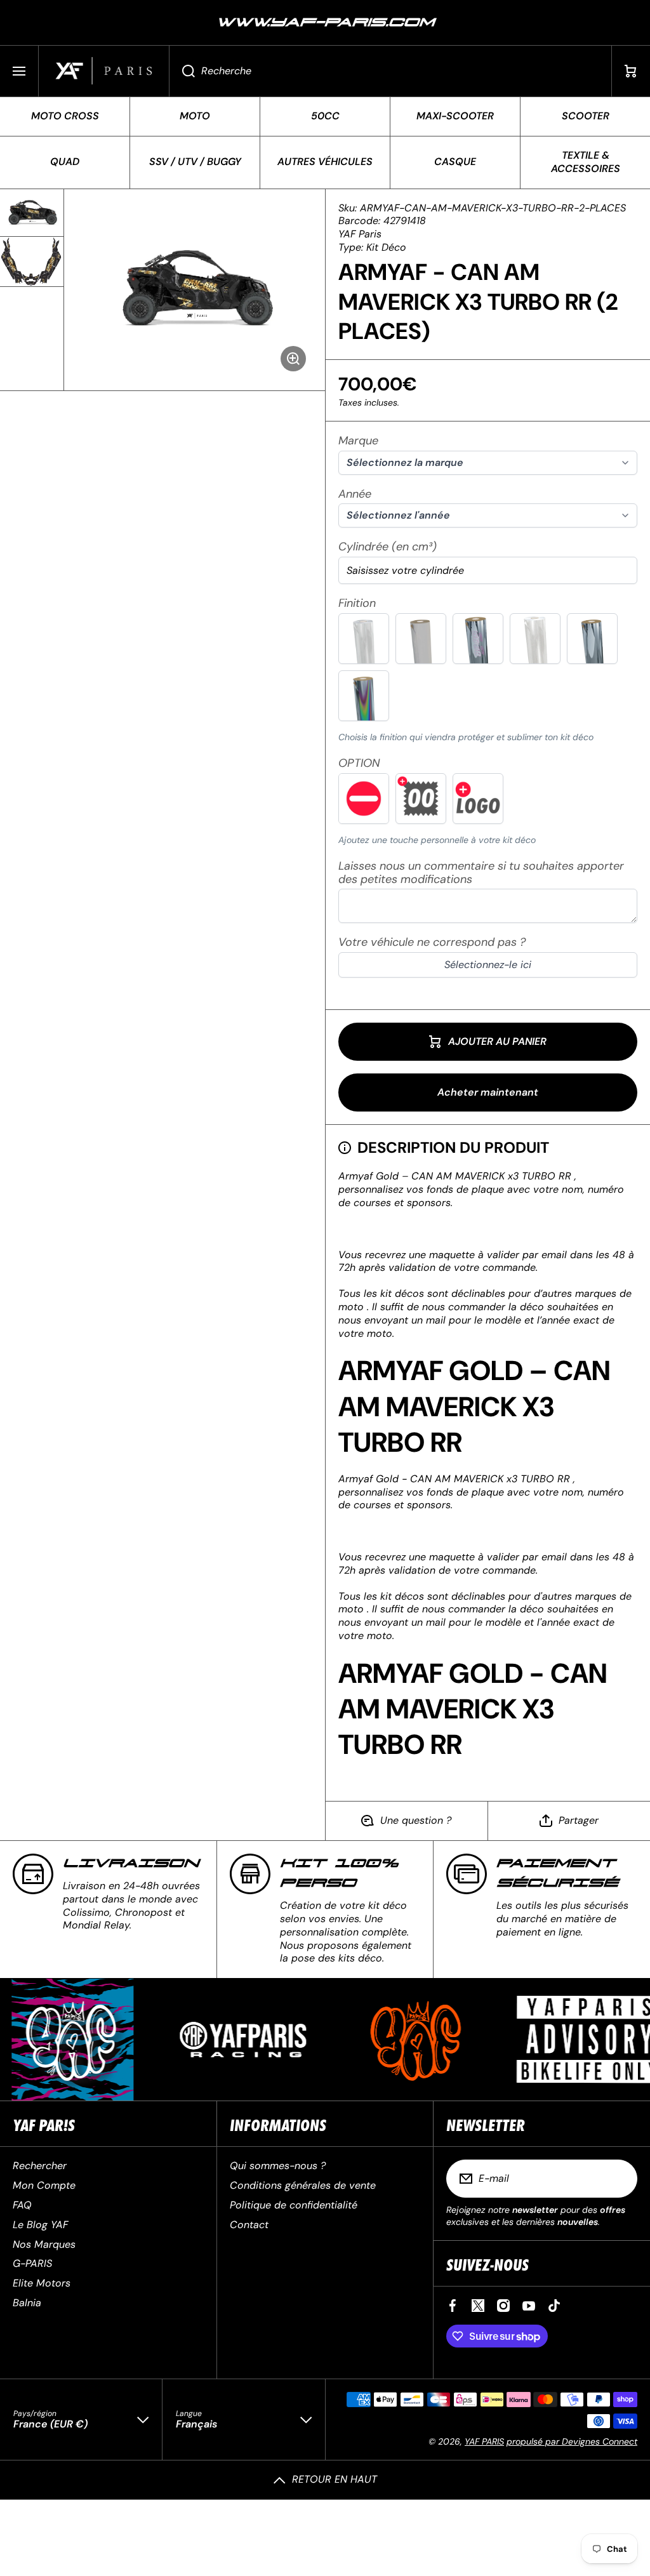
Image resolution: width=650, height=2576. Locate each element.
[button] (631, 71)
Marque (358, 441)
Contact (249, 2225)
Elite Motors (42, 2283)
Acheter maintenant (488, 1092)
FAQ (22, 2205)
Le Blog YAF (40, 2225)
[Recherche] (182, 71)
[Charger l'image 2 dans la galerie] (32, 262)
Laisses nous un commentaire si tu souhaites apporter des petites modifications (481, 873)
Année (355, 494)
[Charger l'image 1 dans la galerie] (32, 213)
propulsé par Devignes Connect (572, 2441)
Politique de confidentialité (294, 2205)
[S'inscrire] (620, 2179)
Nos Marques (44, 2244)
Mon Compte (44, 2185)
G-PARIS (32, 2263)
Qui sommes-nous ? (278, 2166)
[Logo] (104, 71)
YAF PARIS (484, 2441)
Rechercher (40, 2166)
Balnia (27, 2303)
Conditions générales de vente (303, 2185)
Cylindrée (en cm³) (388, 547)
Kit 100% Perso (339, 1873)
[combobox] (390, 71)
